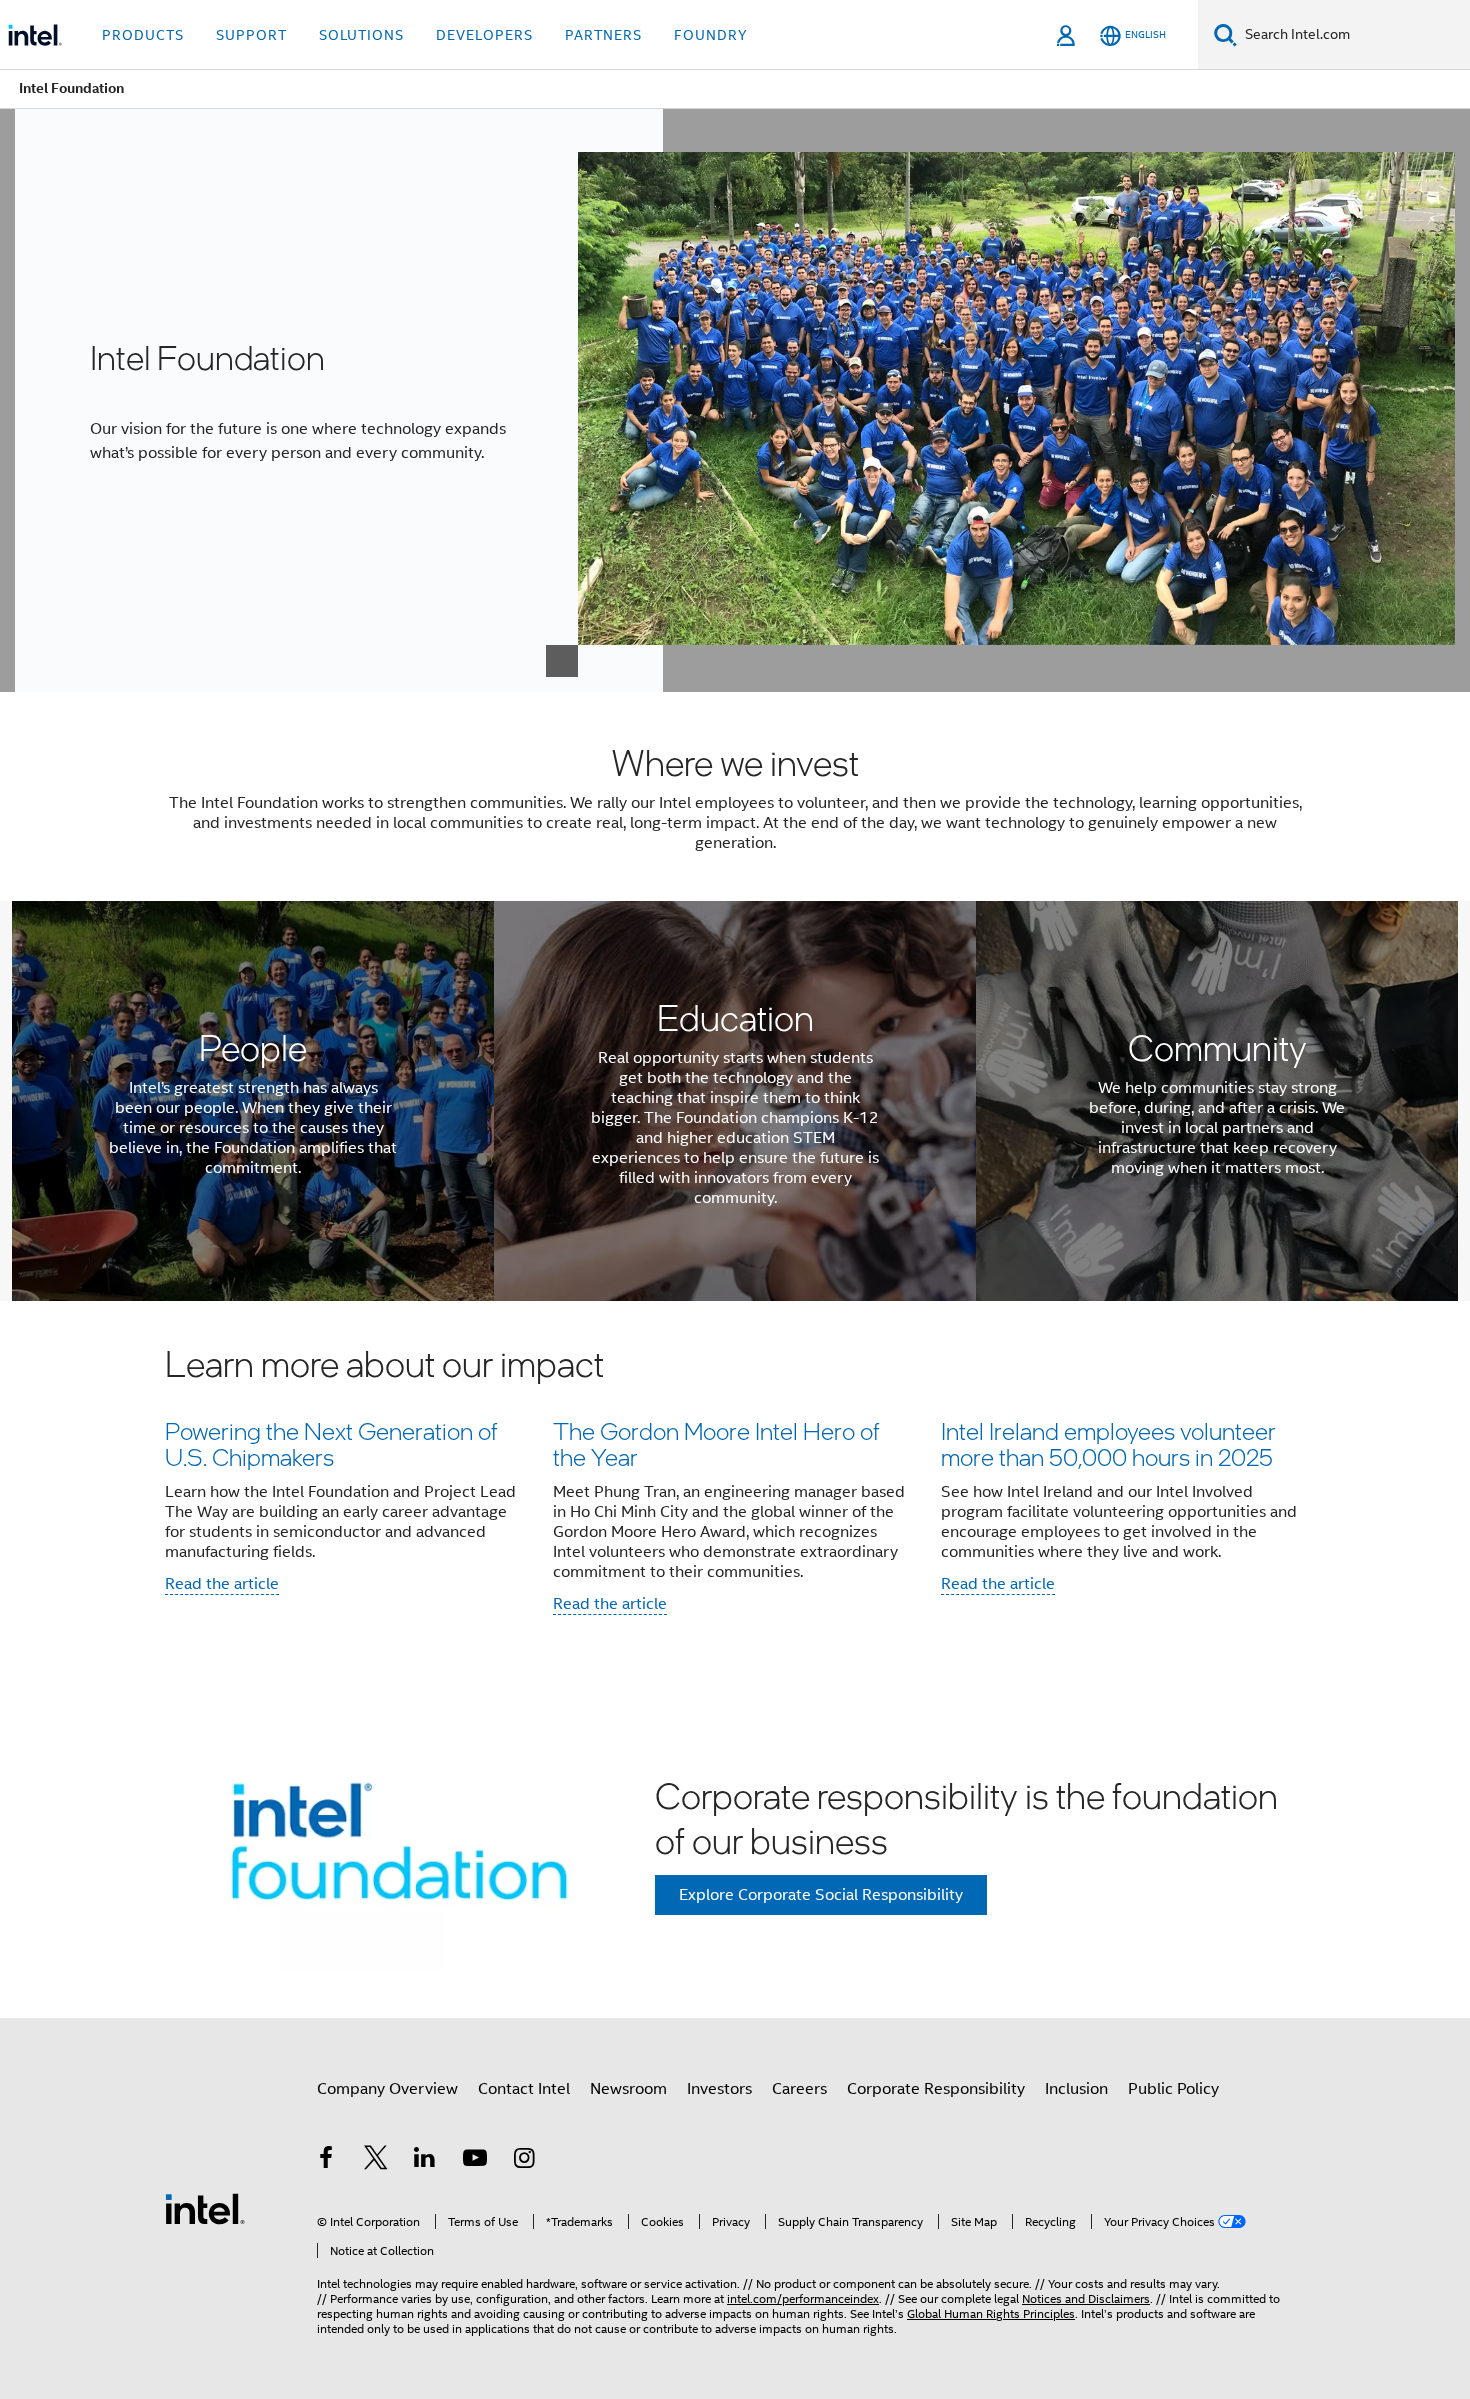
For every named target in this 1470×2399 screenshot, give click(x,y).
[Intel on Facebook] (326, 2161)
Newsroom (628, 2089)
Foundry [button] (711, 35)
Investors (719, 2089)
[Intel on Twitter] (376, 2161)
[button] (735, 1485)
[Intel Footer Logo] (205, 2208)
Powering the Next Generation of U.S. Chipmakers (331, 1443)
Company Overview (387, 2089)
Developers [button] (484, 35)
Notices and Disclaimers (1086, 2298)
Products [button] (143, 35)
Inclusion (1076, 2089)
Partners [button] (603, 35)
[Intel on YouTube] (475, 2161)
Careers (799, 2089)
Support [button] (251, 35)
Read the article (222, 1584)
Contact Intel (524, 2089)
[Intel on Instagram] (524, 2161)
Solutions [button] (361, 35)
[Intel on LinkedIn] (425, 2161)
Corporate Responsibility (936, 2089)
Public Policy (1173, 2089)
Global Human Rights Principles (991, 2313)
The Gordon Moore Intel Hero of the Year (716, 1443)
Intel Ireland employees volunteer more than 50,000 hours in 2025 (1108, 1443)
